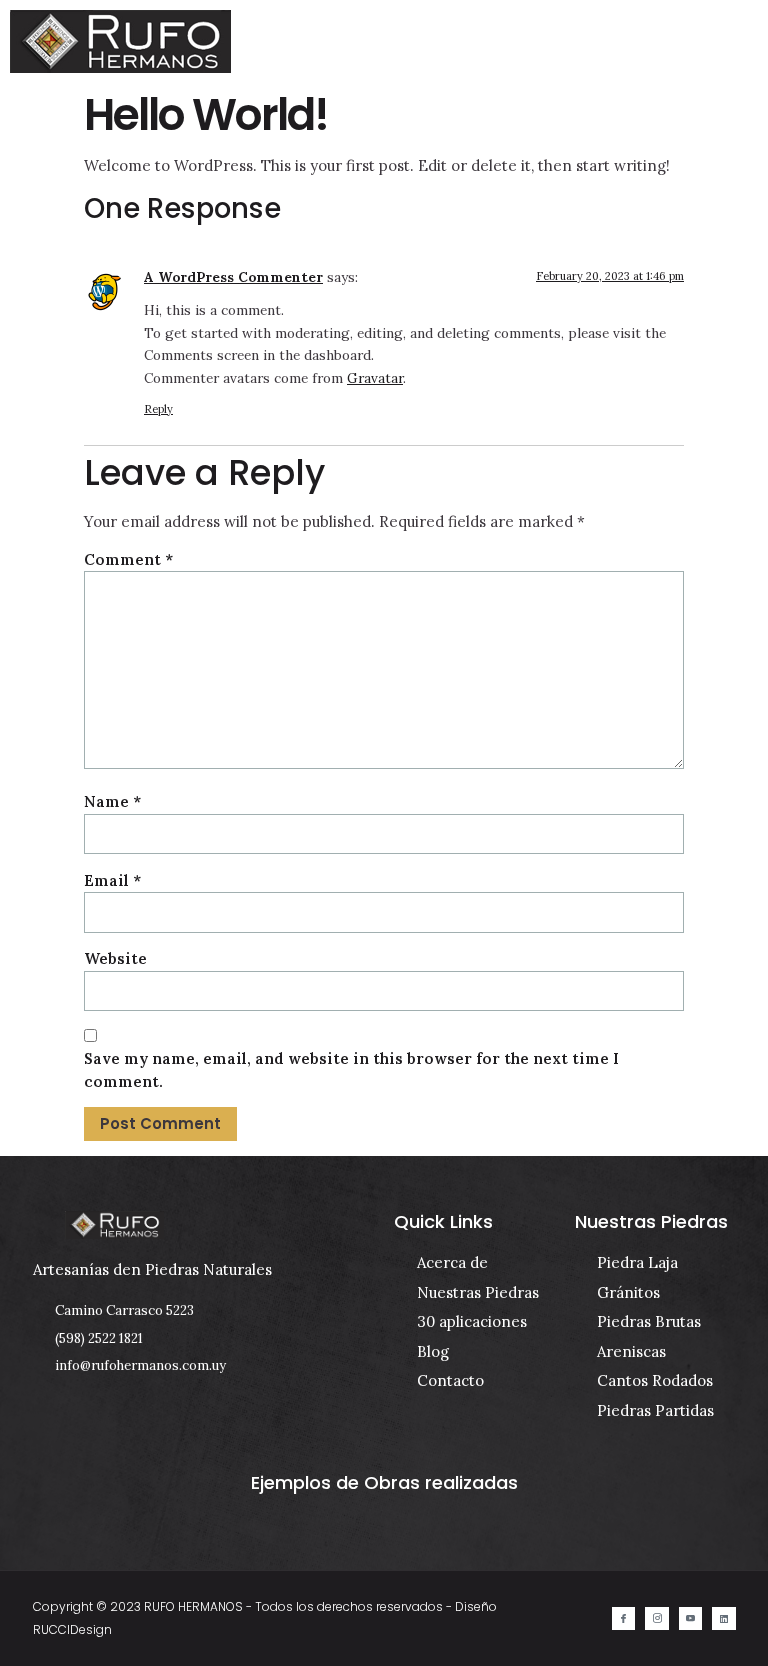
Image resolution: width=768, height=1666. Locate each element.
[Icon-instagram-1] (656, 1618)
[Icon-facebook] (623, 1618)
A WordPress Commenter (233, 277)
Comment (128, 559)
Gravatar (375, 378)
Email (112, 880)
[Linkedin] (723, 1618)
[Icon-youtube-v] (690, 1618)
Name (112, 801)
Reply (158, 409)
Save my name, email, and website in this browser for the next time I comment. (351, 1070)
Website (115, 958)
